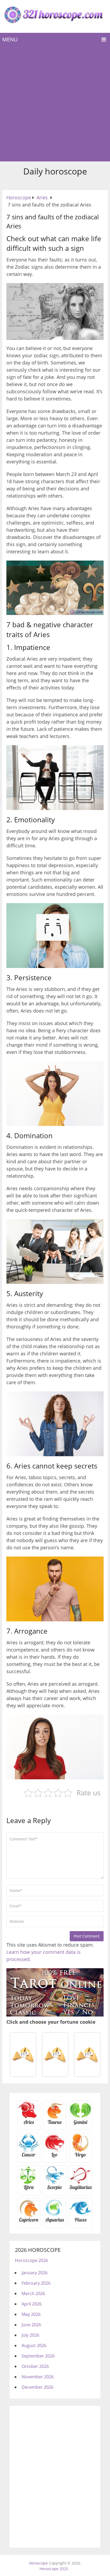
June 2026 (31, 2325)
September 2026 (38, 2356)
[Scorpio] (55, 2189)
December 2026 (38, 2387)
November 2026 (38, 2377)
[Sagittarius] (80, 2189)
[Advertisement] (55, 104)
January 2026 (35, 2273)
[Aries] (29, 2124)
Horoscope (38, 2563)
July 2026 (30, 2335)
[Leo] (55, 2157)
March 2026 (33, 2293)
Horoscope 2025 (54, 2569)
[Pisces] (55, 2222)
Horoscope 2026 (32, 2260)
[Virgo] (80, 2157)
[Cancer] (29, 2157)
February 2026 (36, 2283)
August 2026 (34, 2345)
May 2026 (31, 2314)
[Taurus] (55, 2124)
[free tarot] (55, 2015)
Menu (10, 39)
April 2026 (32, 2304)
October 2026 (35, 2366)
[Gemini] (80, 2124)
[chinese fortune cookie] (55, 2075)
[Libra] (29, 2189)
